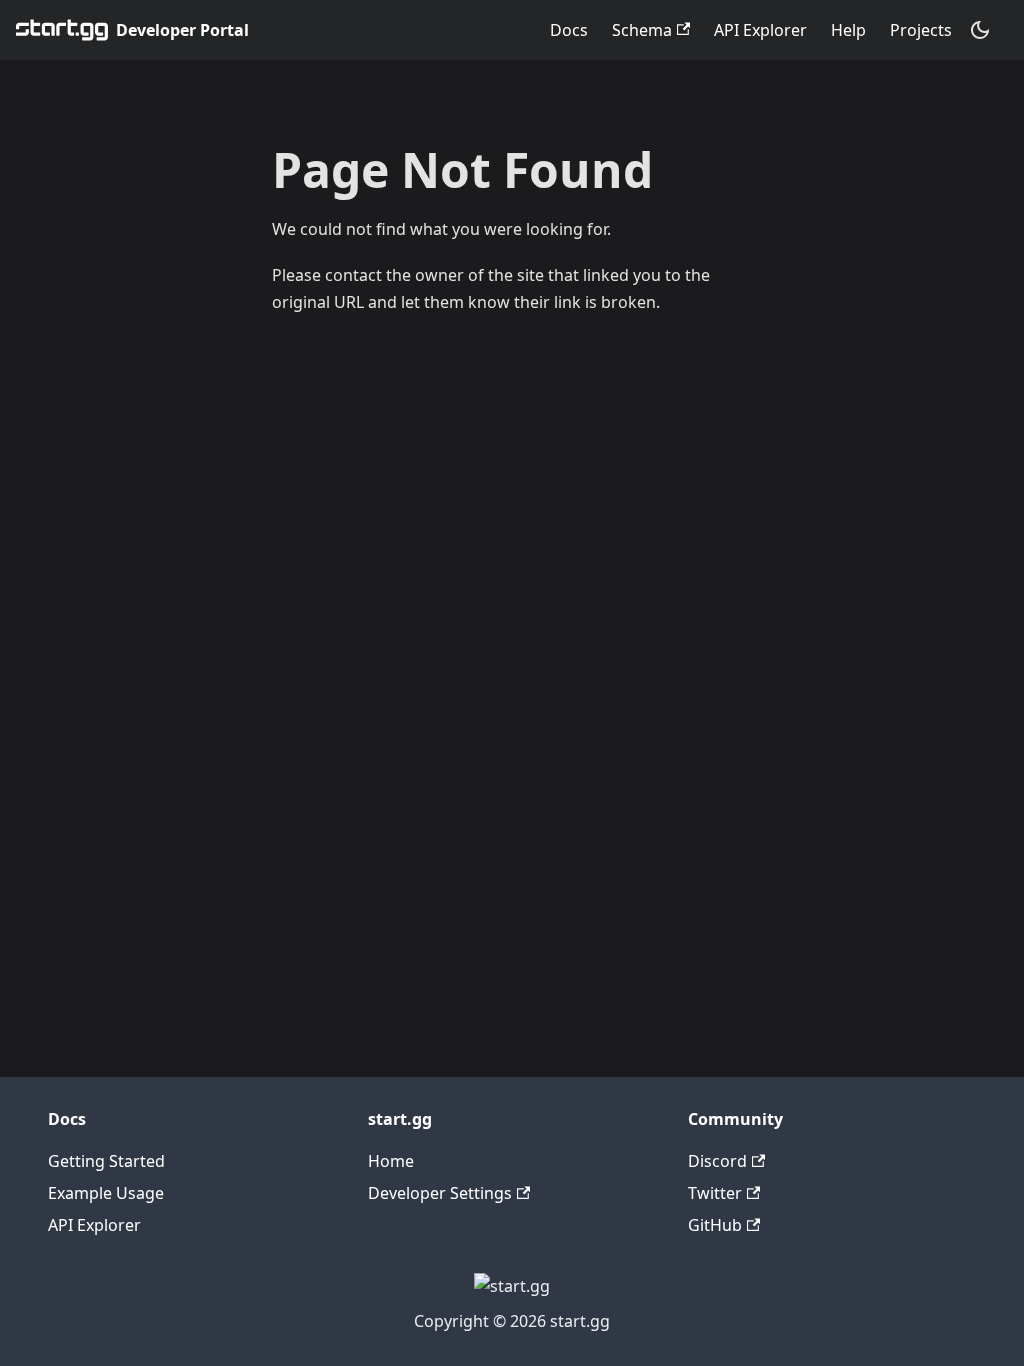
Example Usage (106, 1193)
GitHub (715, 1225)
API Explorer (760, 30)
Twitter (715, 1193)
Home (391, 1161)
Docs (569, 30)
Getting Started (106, 1161)
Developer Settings (440, 1193)
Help (848, 30)
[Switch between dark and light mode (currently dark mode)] (980, 30)
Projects (921, 30)
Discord (717, 1161)
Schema (642, 30)
